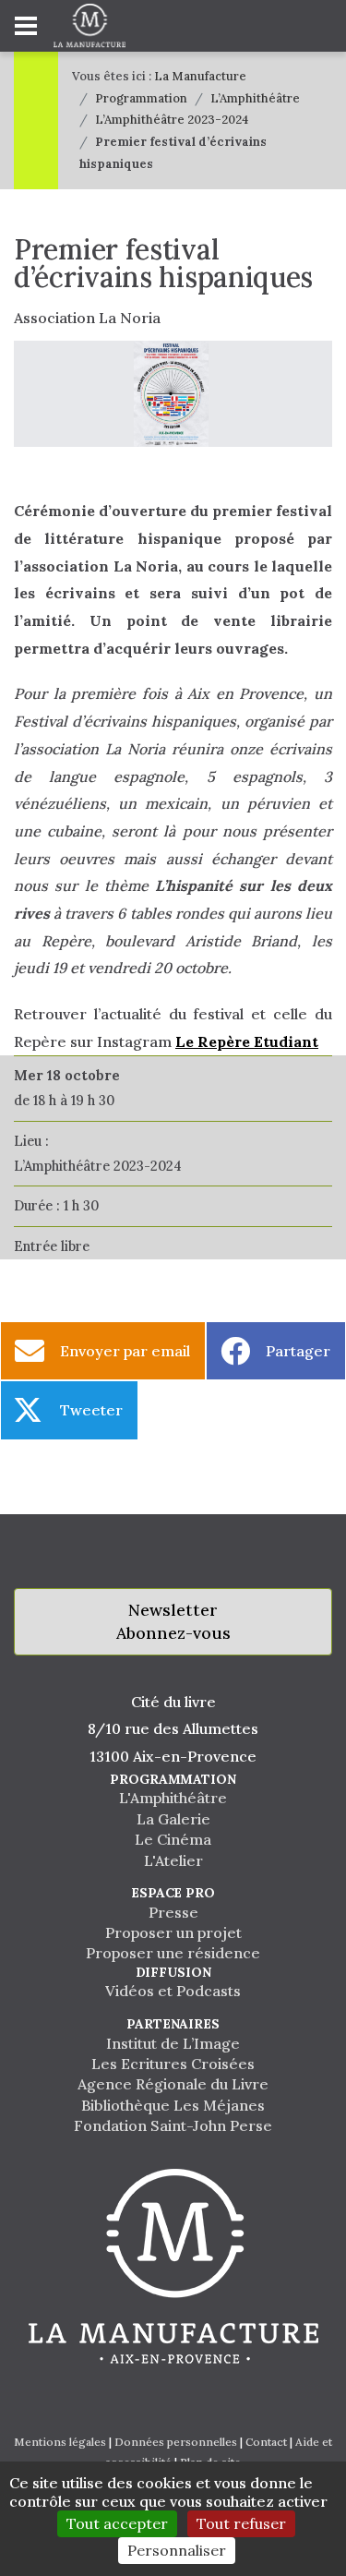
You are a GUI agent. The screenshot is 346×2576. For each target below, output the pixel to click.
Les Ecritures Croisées (173, 2064)
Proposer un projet (173, 1932)
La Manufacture (200, 76)
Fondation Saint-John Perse (173, 2125)
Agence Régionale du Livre (173, 2084)
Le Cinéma (173, 1839)
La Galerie (173, 1819)
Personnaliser (177, 2550)
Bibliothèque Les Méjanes (173, 2105)
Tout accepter (117, 2523)
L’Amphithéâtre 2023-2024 (172, 120)
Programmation (141, 98)
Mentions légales (60, 2442)
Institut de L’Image (173, 2043)
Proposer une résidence (173, 1953)
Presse (173, 1912)
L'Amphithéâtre (173, 1798)
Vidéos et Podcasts (173, 1991)
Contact (266, 2442)
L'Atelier (173, 1860)
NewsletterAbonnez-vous (173, 1622)
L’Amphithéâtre (255, 98)
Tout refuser (241, 2523)
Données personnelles (176, 2442)
